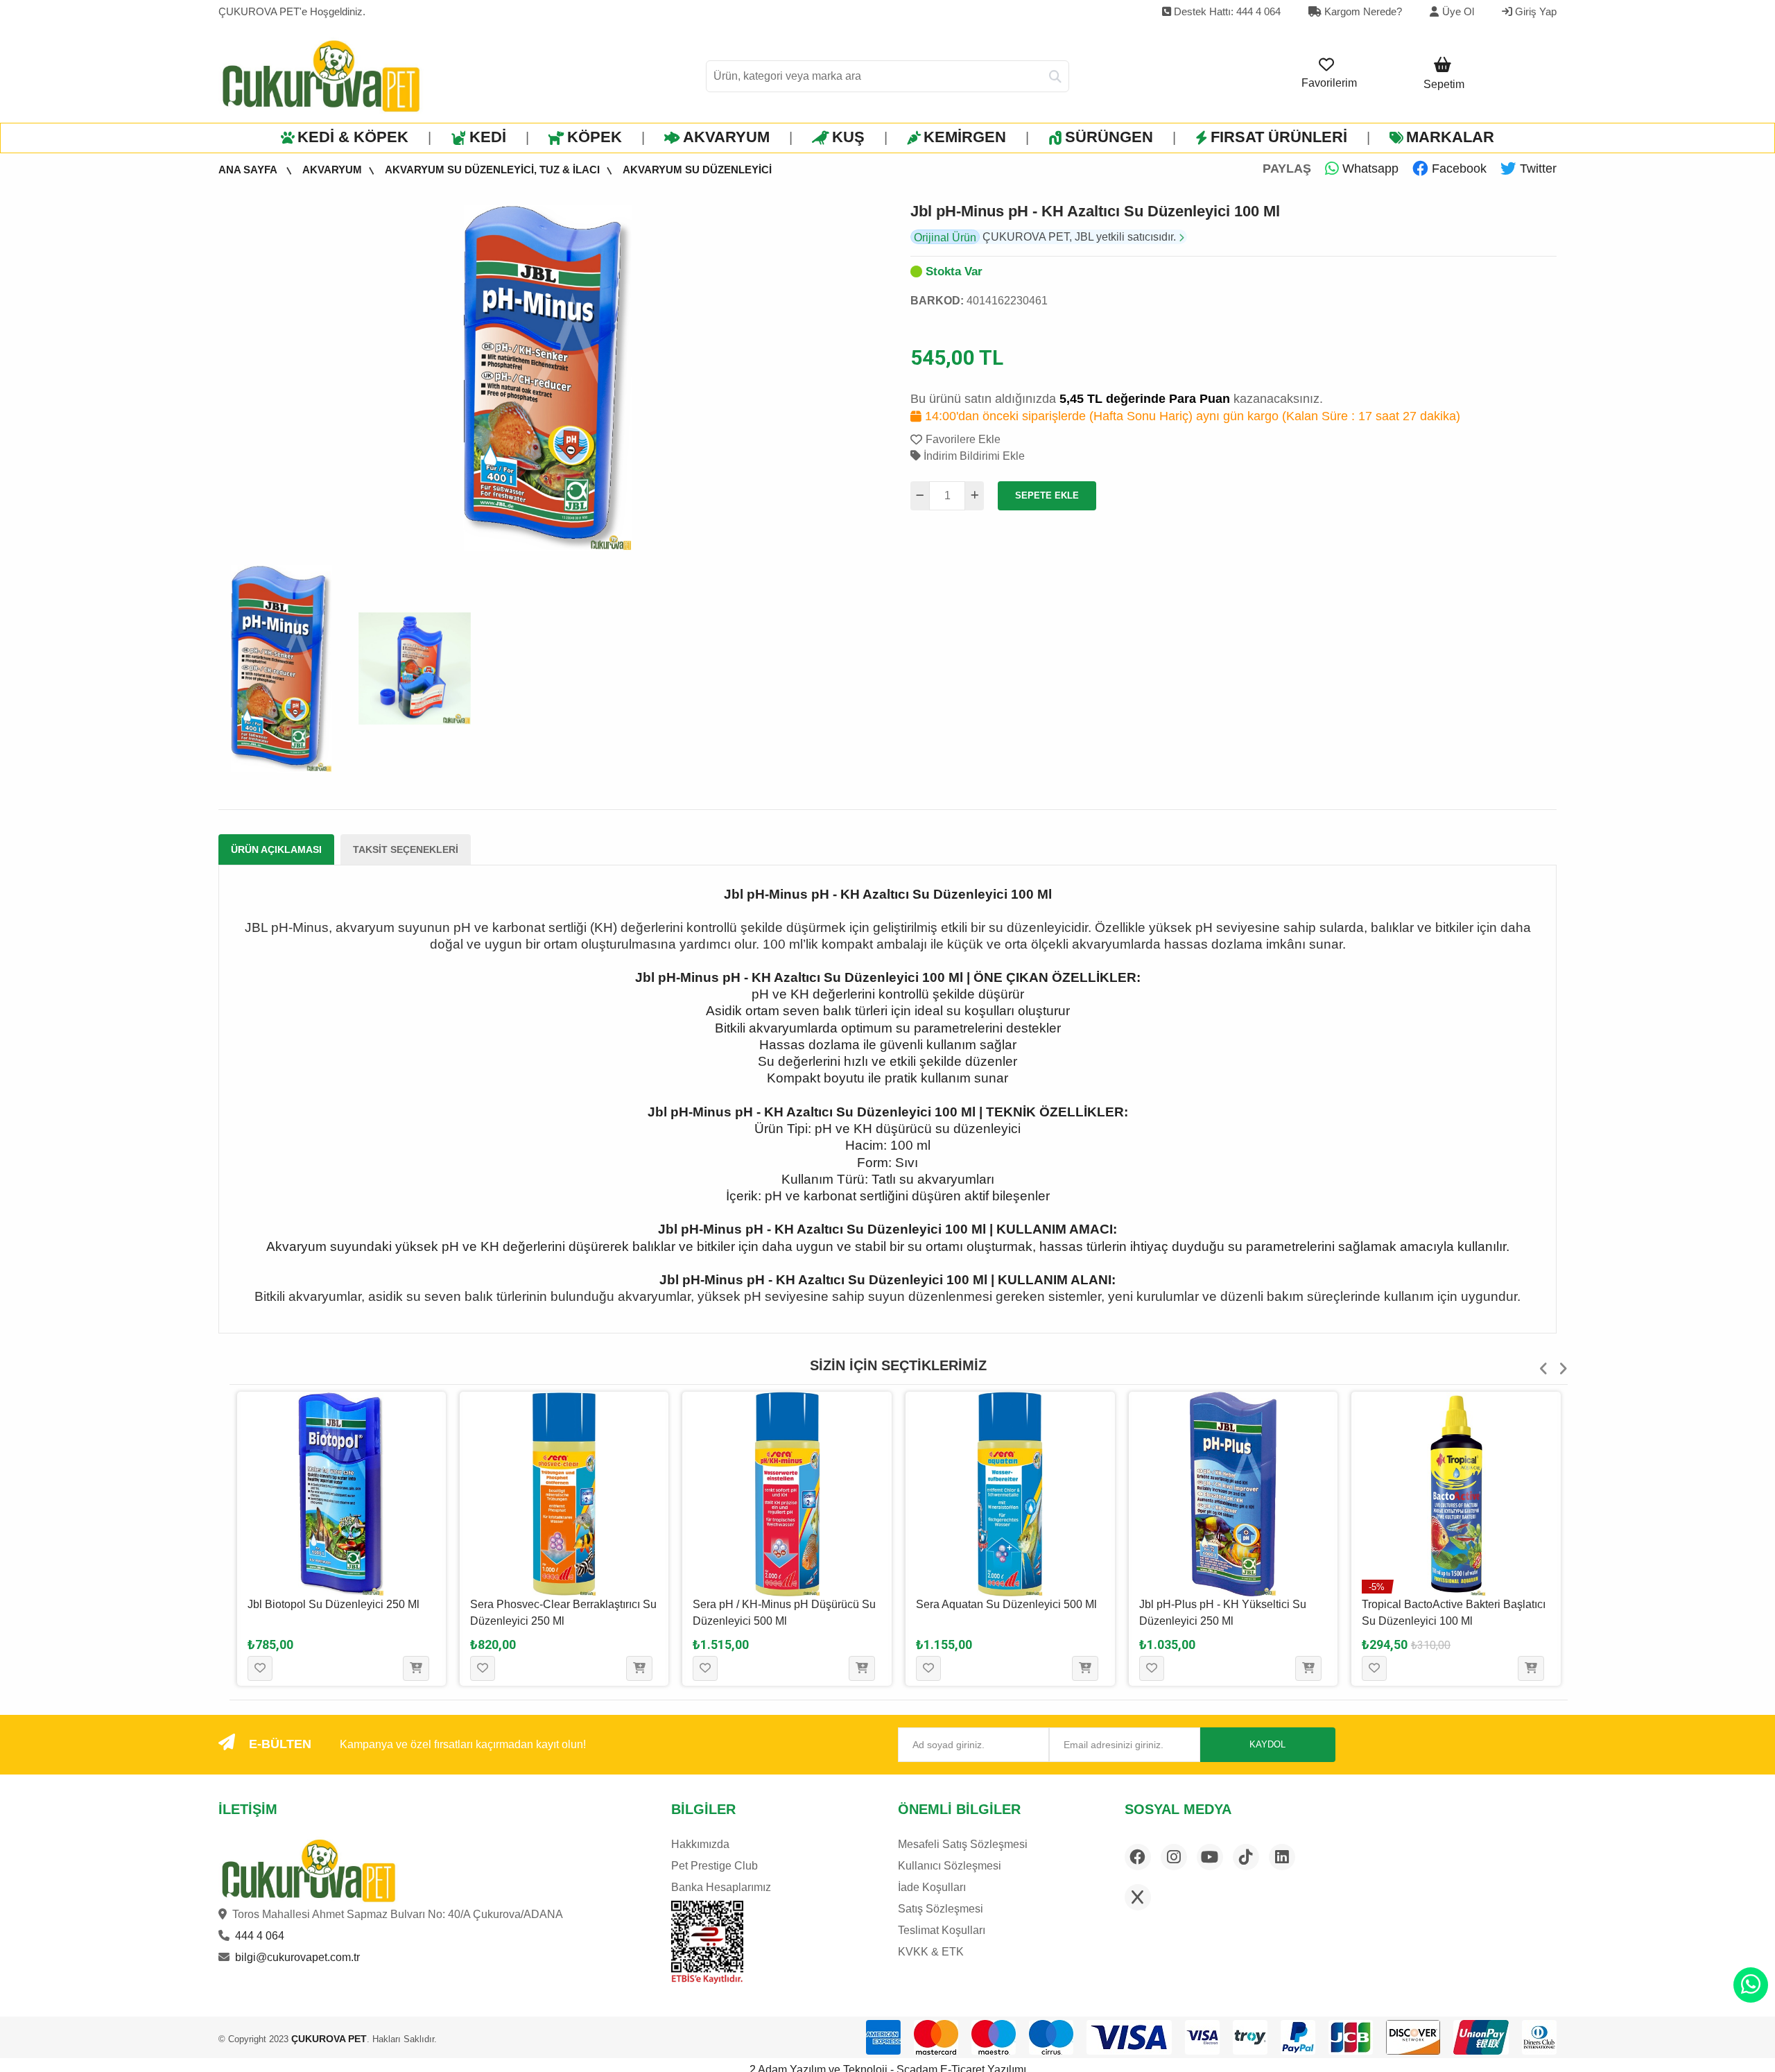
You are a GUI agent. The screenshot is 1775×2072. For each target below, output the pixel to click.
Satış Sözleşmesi (941, 1909)
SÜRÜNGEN (1109, 137)
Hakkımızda (700, 1844)
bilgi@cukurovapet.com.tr (297, 1957)
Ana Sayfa (249, 170)
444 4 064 (260, 1936)
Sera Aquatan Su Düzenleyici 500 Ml (783, 1604)
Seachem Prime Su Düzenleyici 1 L (1449, 1604)
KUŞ (848, 137)
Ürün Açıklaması (276, 849)
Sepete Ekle (1047, 495)
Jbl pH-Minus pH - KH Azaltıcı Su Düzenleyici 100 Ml (1095, 211)
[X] (1138, 1897)
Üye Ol (1458, 11)
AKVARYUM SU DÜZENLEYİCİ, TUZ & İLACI (492, 170)
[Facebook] (1138, 1857)
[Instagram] (1174, 1857)
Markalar (1450, 137)
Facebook (1457, 169)
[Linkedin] (1282, 1857)
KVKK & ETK (931, 1952)
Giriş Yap (1534, 11)
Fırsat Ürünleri (1279, 137)
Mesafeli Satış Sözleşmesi (963, 1844)
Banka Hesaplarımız (721, 1887)
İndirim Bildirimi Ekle (973, 456)
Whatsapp (1369, 169)
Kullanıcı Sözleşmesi (950, 1866)
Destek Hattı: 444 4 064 (1226, 11)
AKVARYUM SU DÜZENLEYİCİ (697, 170)
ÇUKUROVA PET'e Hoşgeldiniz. (292, 11)
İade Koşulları (932, 1887)
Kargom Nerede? (1362, 11)
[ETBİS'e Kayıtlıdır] (707, 1942)
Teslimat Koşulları (942, 1930)
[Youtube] (1210, 1857)
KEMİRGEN (965, 137)
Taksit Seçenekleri (406, 849)
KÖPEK (595, 137)
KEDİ (488, 137)
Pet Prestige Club (715, 1866)
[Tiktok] (1246, 1857)
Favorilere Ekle (963, 439)
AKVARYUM (726, 137)
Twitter (1536, 169)
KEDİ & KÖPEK (353, 137)
